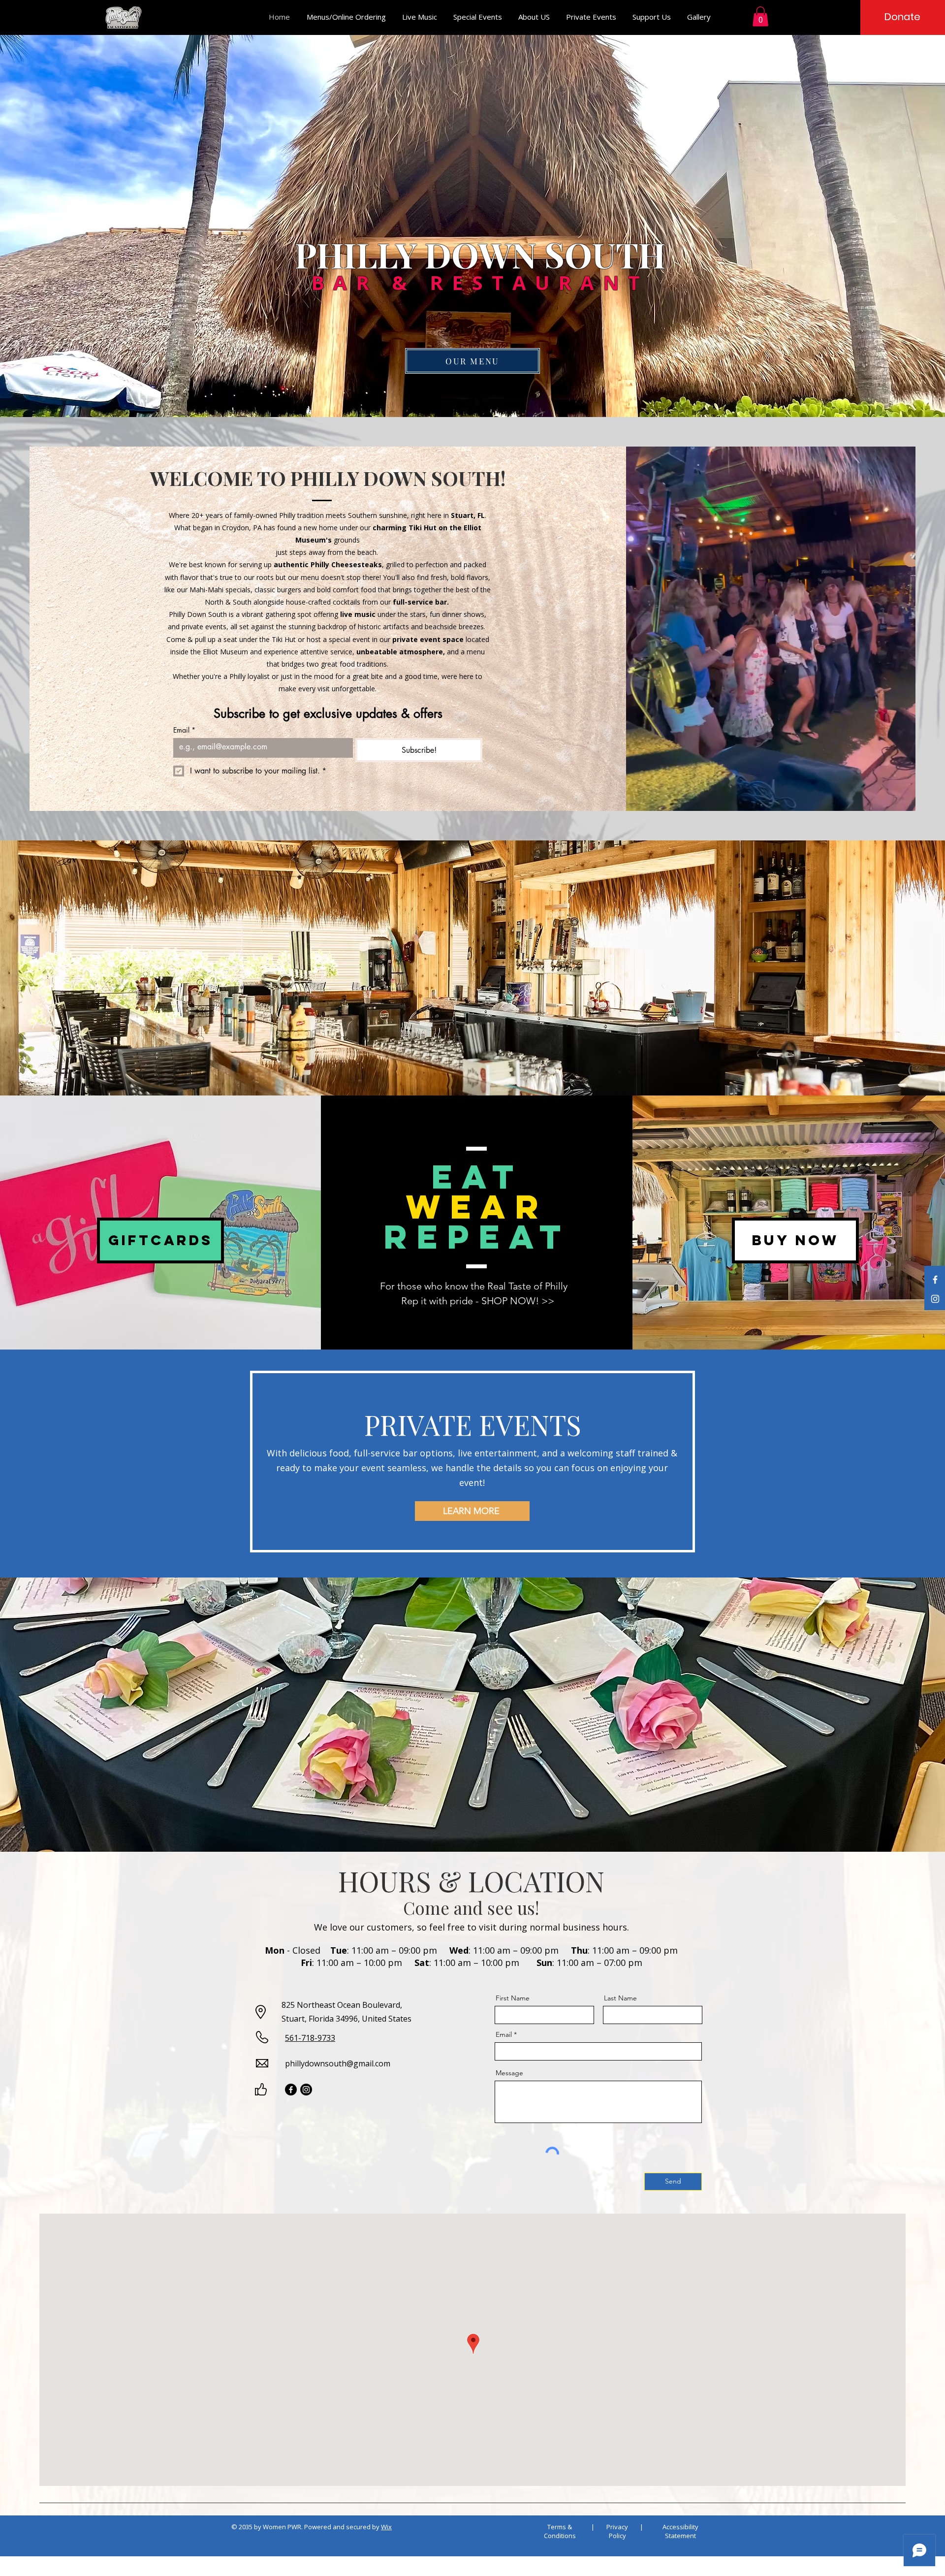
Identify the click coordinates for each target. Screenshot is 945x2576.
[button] (760, 16)
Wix (386, 2527)
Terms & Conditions (560, 2531)
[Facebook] (935, 1280)
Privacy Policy (617, 2531)
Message (509, 2073)
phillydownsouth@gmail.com (338, 2063)
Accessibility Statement (680, 2531)
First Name (513, 1998)
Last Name (620, 1998)
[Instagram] (935, 1299)
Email (184, 730)
